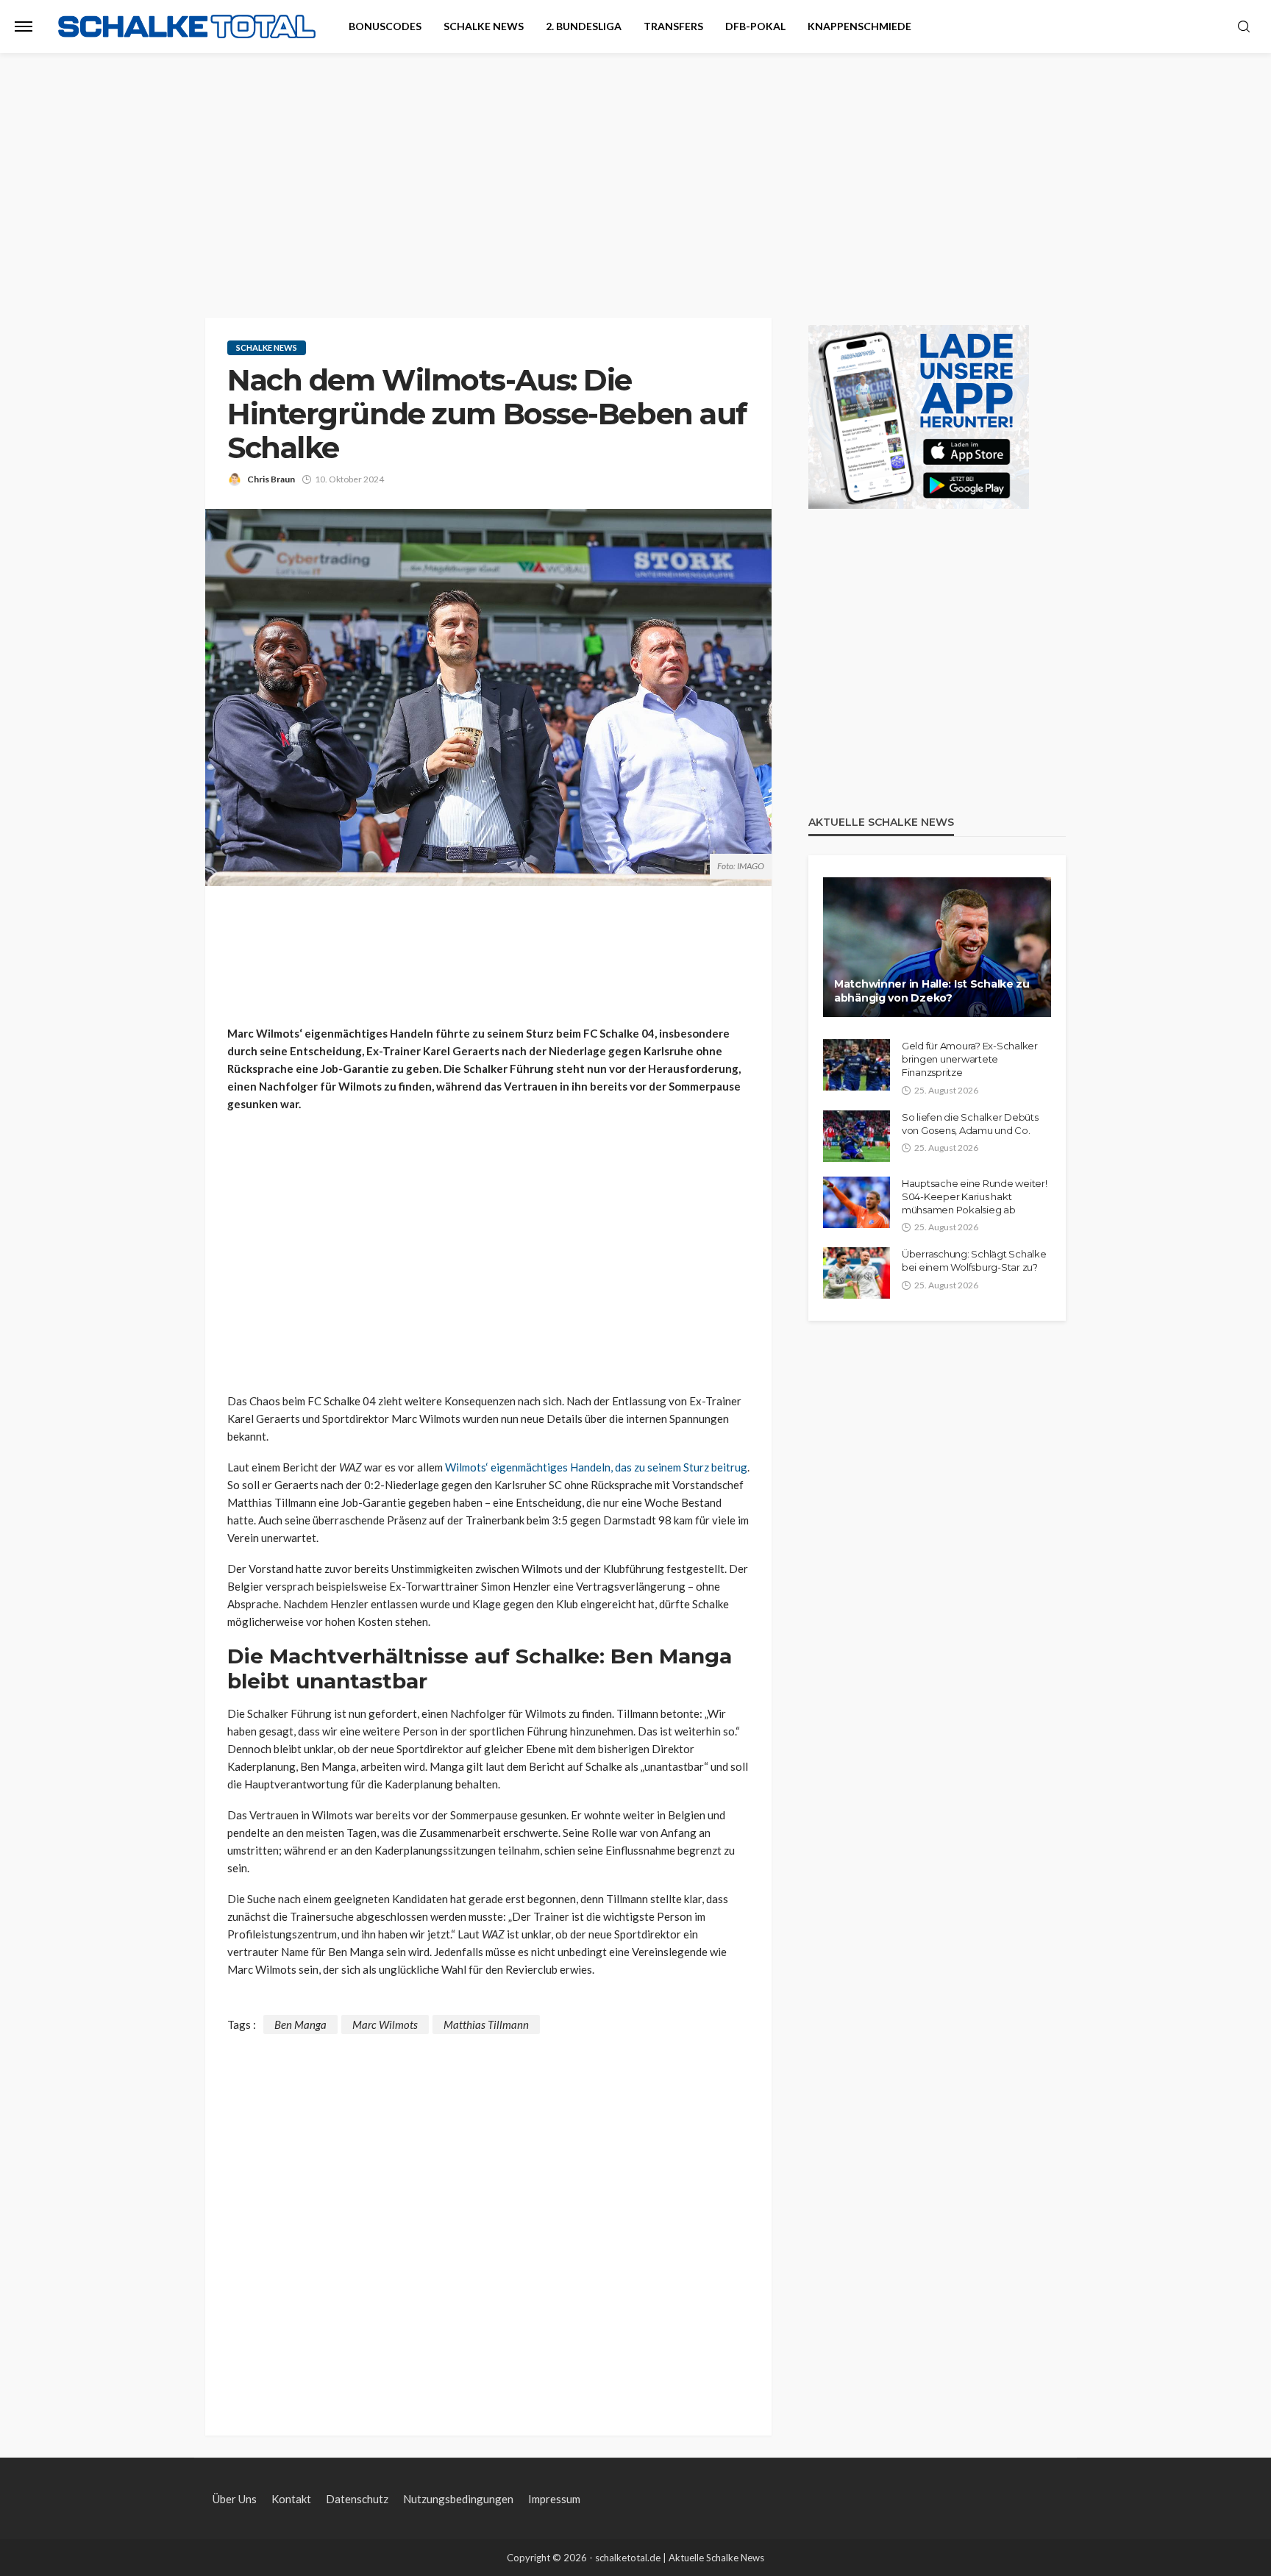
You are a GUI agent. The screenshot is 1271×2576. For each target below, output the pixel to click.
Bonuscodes (385, 26)
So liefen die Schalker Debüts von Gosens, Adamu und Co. (970, 1124)
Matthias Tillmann (486, 2024)
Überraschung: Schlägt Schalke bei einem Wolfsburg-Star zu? (974, 1260)
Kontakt (291, 2499)
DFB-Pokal (755, 26)
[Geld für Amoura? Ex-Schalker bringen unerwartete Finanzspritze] (857, 1065)
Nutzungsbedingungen (458, 2499)
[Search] (1244, 27)
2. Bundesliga (584, 26)
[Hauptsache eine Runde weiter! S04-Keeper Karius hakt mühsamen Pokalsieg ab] (857, 1202)
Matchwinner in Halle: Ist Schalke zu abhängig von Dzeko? (932, 991)
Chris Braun (271, 479)
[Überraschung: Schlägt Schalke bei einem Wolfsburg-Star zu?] (857, 1273)
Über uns (235, 2499)
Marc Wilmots (385, 2024)
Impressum (554, 2499)
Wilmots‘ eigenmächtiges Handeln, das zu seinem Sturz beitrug (596, 1467)
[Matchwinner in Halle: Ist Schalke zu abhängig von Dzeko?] (937, 947)
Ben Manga (300, 2024)
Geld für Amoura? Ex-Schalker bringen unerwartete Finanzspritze (970, 1059)
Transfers (673, 26)
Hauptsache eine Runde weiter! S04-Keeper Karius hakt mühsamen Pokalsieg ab (974, 1196)
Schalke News (484, 26)
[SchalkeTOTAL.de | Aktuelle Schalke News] (187, 27)
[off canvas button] (24, 26)
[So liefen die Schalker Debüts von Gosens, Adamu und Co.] (857, 1136)
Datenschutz (357, 2499)
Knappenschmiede (859, 26)
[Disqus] (488, 2218)
